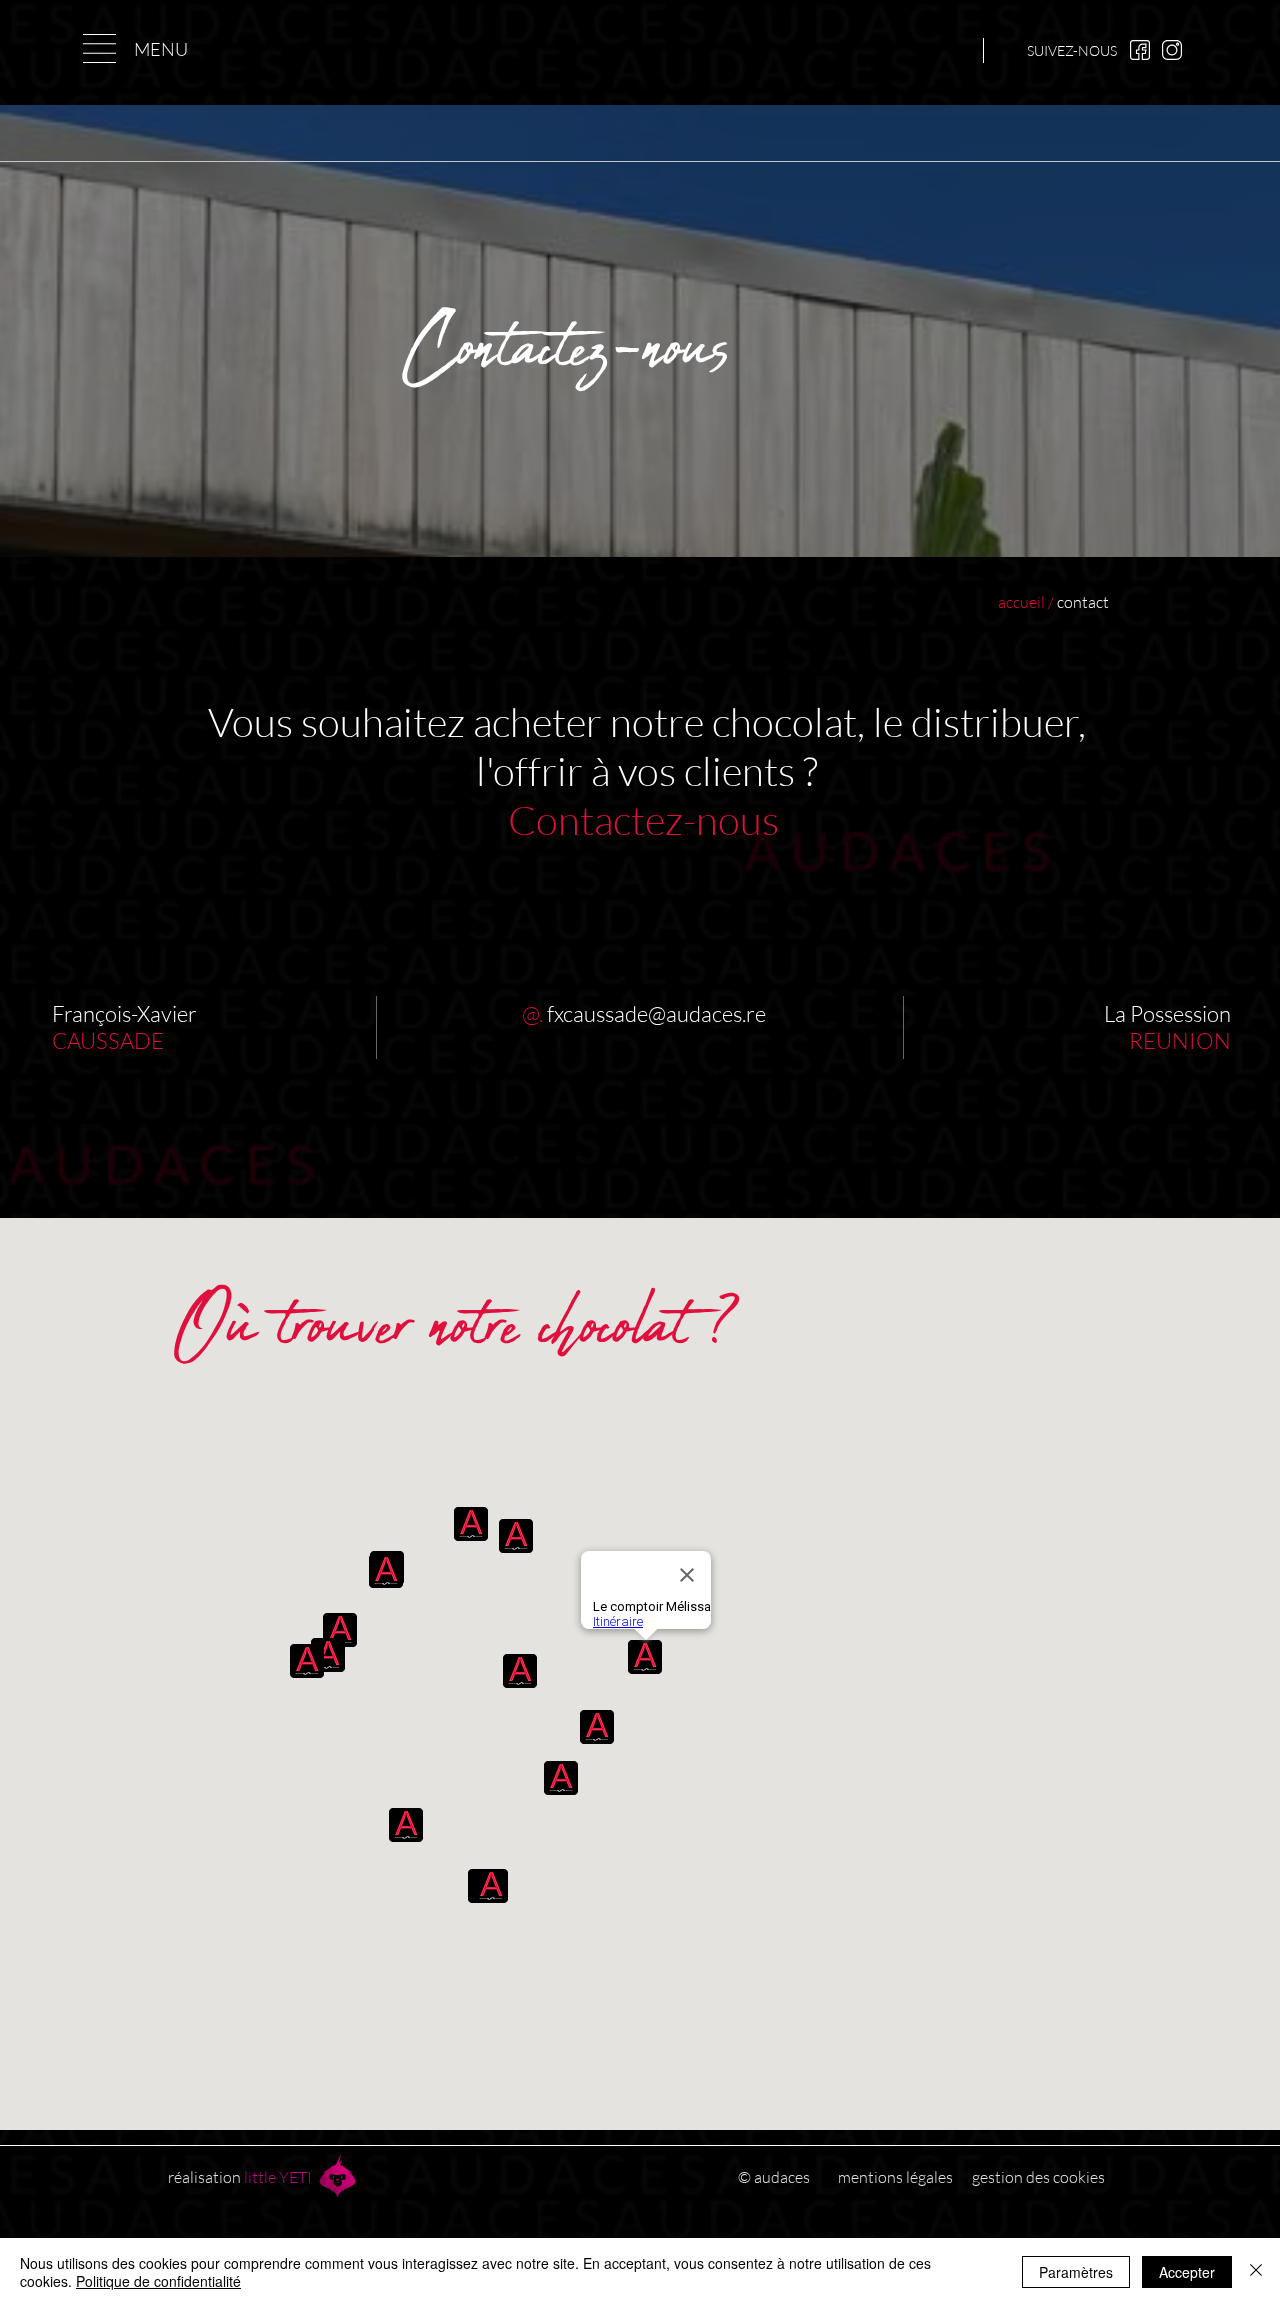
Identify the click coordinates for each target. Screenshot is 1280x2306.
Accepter (1187, 2272)
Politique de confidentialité (158, 2281)
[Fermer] (1256, 2272)
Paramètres (1076, 2272)
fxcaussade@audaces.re (656, 1013)
